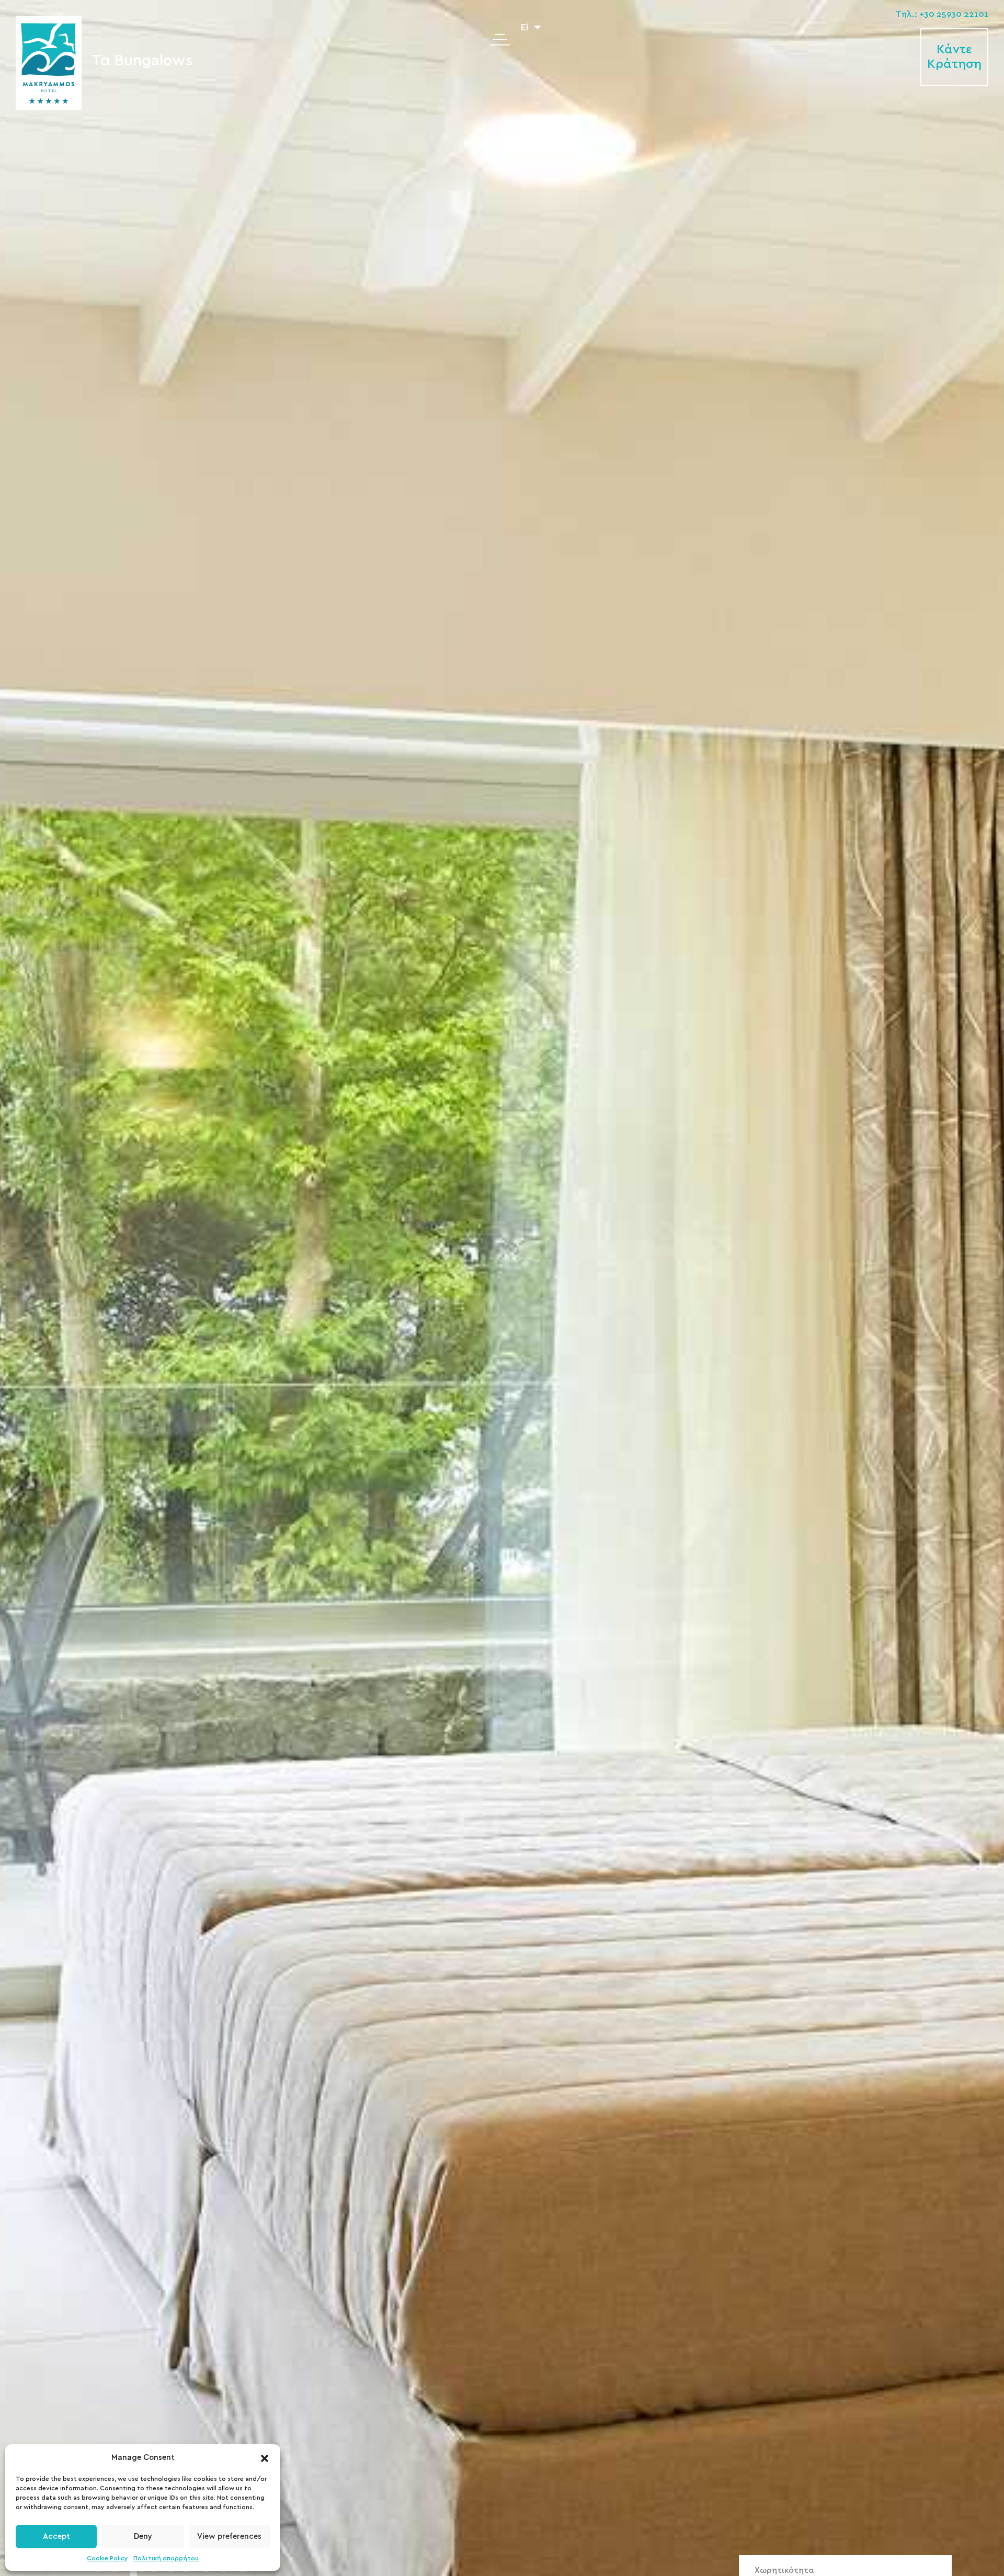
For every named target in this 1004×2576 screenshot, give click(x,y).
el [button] (526, 28)
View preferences (229, 2537)
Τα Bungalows (142, 61)
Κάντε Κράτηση (954, 57)
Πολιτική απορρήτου (166, 2558)
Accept (56, 2537)
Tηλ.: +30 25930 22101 (942, 14)
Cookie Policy (107, 2558)
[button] (265, 2458)
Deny (143, 2537)
